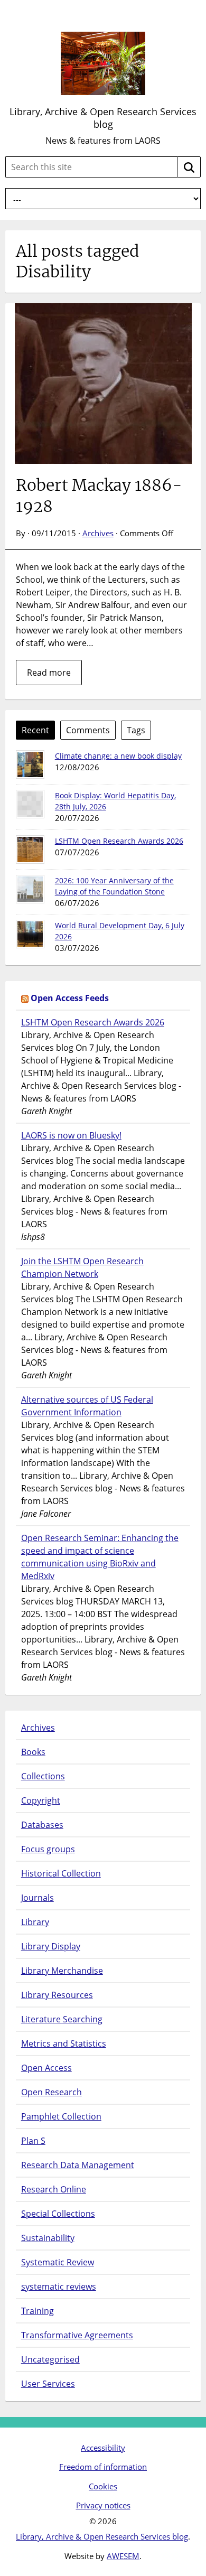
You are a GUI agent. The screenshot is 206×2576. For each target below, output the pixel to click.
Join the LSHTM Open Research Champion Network (82, 1267)
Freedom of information (103, 2467)
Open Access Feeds (70, 998)
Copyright (41, 1800)
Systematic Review (58, 2262)
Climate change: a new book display (118, 756)
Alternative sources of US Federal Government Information (87, 1406)
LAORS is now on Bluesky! (71, 1135)
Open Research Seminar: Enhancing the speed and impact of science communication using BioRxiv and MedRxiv (100, 1557)
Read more (49, 673)
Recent (35, 730)
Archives (98, 533)
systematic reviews (59, 2286)
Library (35, 1922)
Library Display (51, 1946)
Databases (42, 1825)
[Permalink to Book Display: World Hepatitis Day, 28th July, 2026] (30, 804)
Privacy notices (103, 2505)
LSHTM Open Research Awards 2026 (119, 841)
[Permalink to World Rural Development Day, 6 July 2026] (30, 934)
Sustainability (48, 2238)
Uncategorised (50, 2359)
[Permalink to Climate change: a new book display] (30, 764)
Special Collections (58, 2214)
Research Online (54, 2189)
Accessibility (103, 2448)
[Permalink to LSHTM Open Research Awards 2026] (30, 850)
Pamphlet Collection (61, 2116)
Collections (43, 1776)
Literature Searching (62, 2019)
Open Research (51, 2092)
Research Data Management (78, 2165)
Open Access (46, 2068)
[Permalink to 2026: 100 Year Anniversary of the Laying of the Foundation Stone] (30, 889)
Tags (136, 730)
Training (38, 2311)
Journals (38, 1898)
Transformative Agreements (77, 2335)
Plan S (33, 2141)
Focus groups (48, 1849)
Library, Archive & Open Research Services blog (103, 118)
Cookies (103, 2486)
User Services (48, 2384)
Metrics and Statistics (64, 2043)
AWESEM (123, 2556)
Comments (88, 730)
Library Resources (57, 1995)
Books (33, 1752)
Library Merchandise (62, 1971)
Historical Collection (61, 1873)
